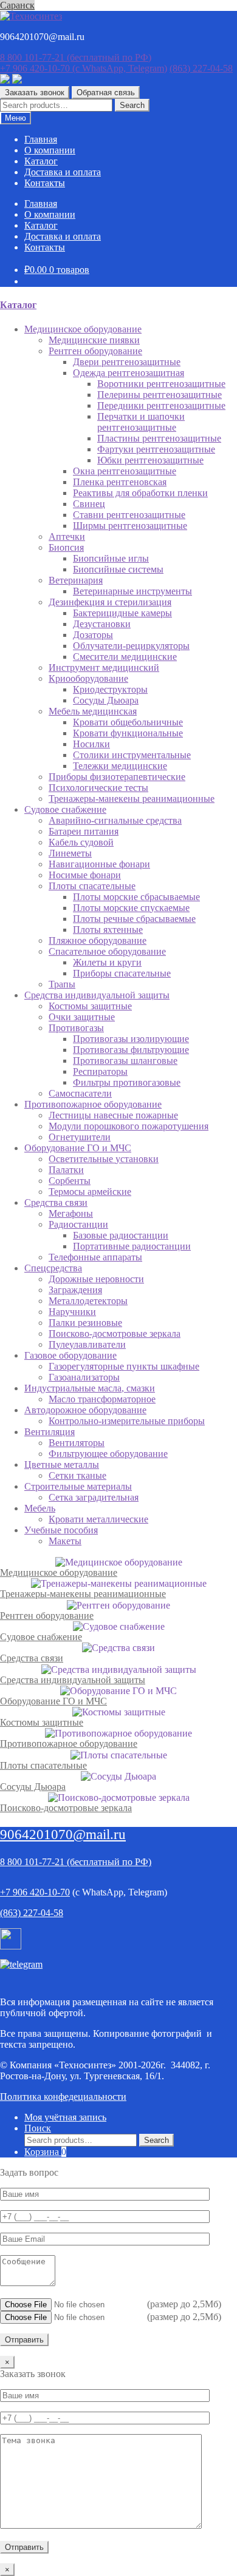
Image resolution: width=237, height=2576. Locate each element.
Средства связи (32, 1658)
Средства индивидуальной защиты (73, 1680)
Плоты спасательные (43, 1765)
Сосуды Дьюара (33, 1787)
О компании (50, 150)
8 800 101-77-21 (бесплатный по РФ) (76, 1862)
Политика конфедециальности (63, 2097)
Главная (41, 139)
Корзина (45, 2152)
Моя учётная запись (65, 2117)
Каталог (41, 161)
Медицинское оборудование (59, 1572)
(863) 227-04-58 (201, 68)
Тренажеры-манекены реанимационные (83, 1594)
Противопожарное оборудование (69, 1744)
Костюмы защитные (42, 1722)
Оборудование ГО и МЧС (53, 1701)
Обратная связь (106, 92)
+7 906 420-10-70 (84, 68)
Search (132, 105)
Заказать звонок (35, 92)
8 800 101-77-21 (76, 57)
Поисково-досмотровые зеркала (66, 1808)
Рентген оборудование (47, 1616)
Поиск (38, 2128)
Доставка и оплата (63, 172)
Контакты (45, 183)
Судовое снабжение (41, 1637)
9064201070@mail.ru (63, 1834)
